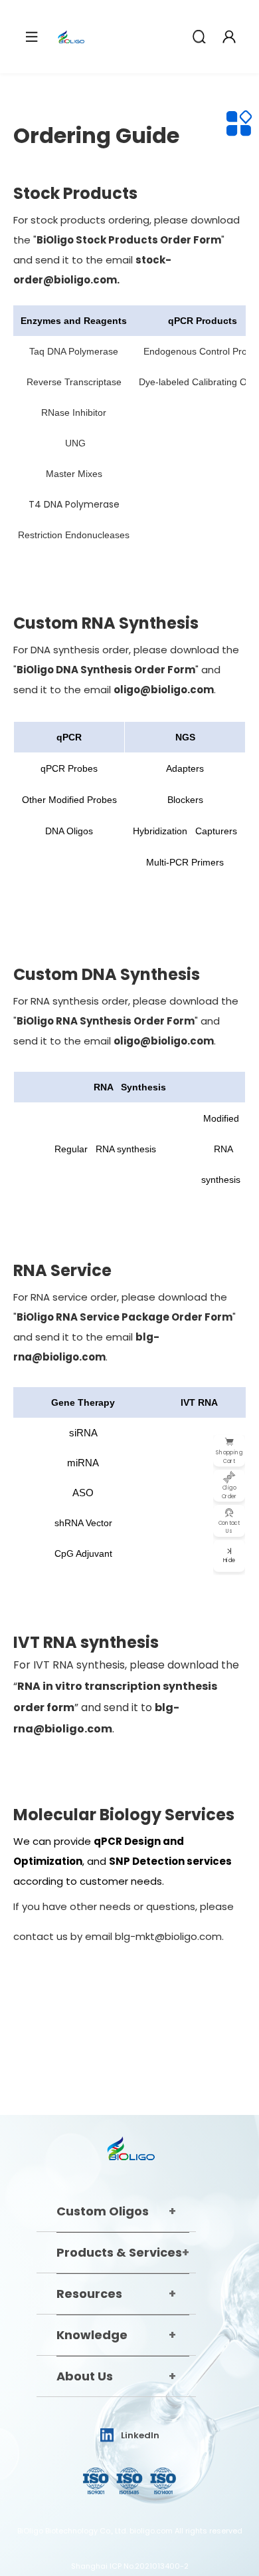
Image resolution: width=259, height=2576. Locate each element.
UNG (75, 443)
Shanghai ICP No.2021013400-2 (130, 2566)
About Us (85, 2376)
